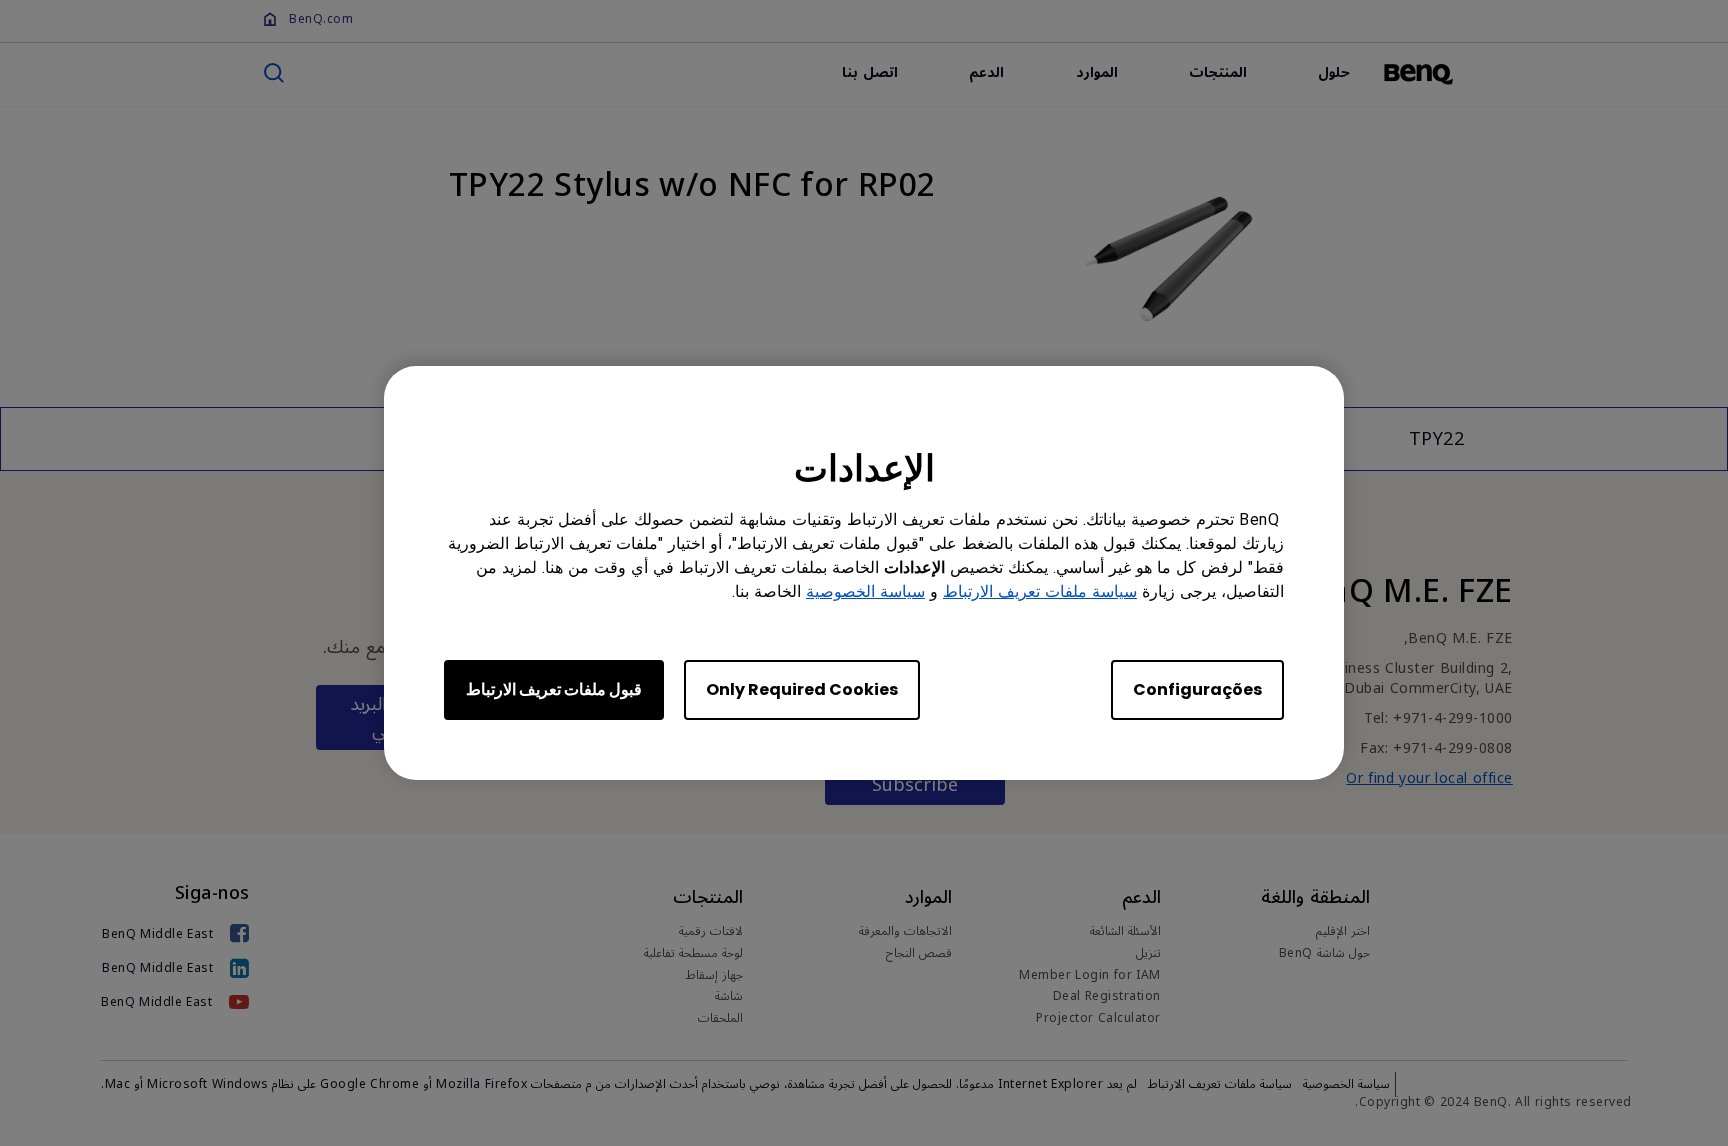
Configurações (1197, 689)
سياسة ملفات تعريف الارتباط (1040, 591)
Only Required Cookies (802, 689)
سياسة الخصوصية (865, 591)
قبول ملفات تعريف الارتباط (554, 689)
